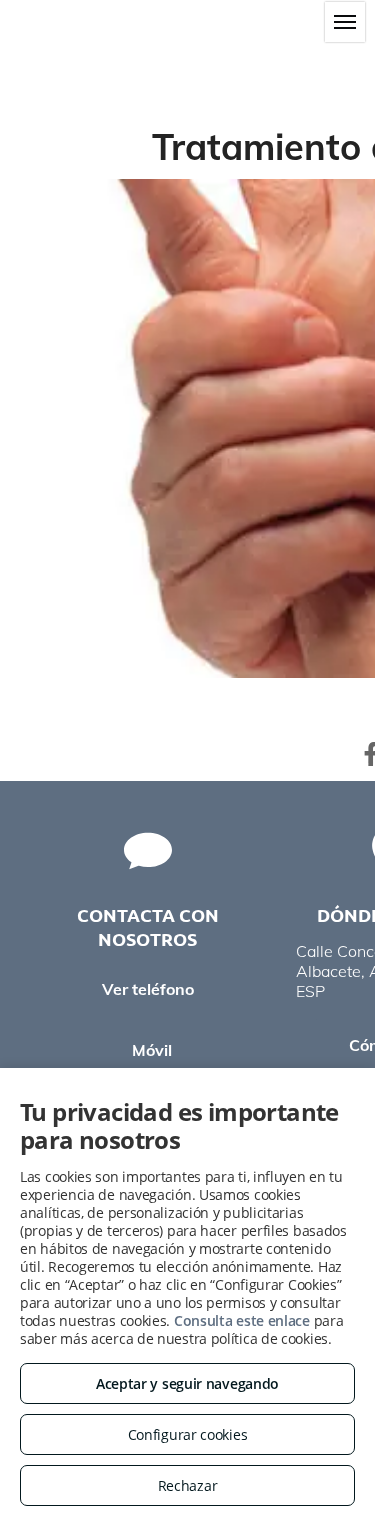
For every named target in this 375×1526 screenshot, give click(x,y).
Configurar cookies (188, 1434)
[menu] (345, 22)
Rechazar (188, 1485)
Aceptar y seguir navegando (187, 1383)
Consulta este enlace (242, 1320)
